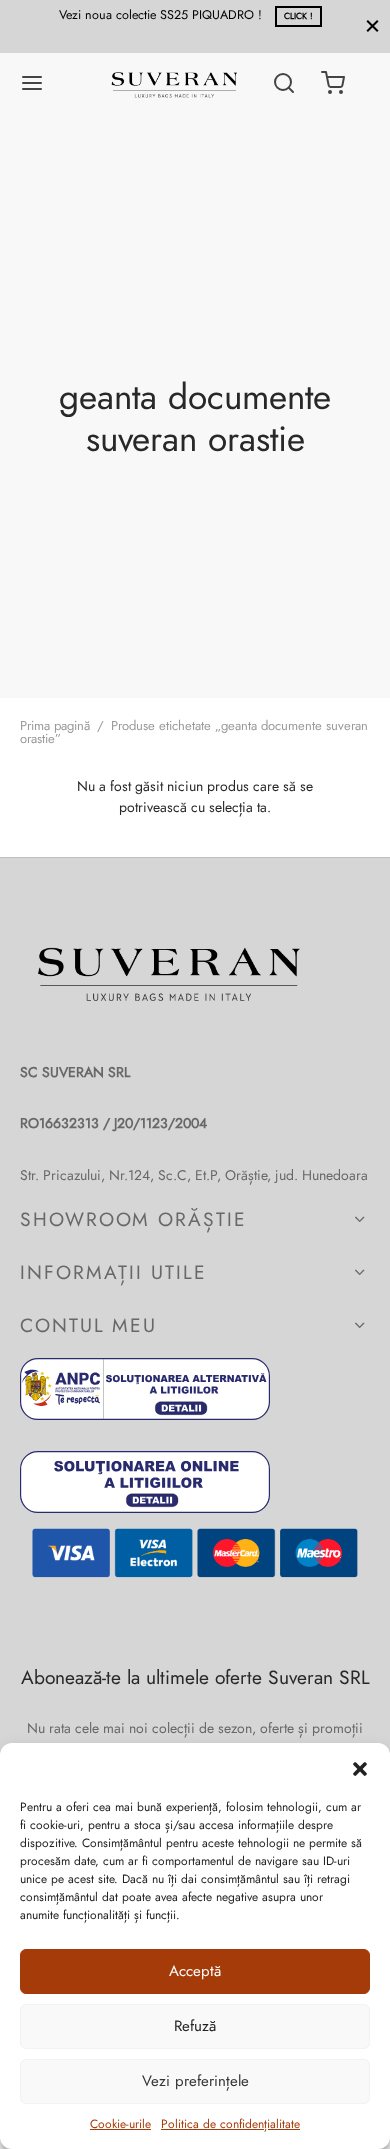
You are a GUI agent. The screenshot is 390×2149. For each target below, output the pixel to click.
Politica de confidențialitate (230, 2124)
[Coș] (333, 83)
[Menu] (32, 83)
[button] (360, 1768)
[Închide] (372, 26)
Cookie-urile (120, 2124)
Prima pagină (55, 725)
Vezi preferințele (195, 2081)
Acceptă (195, 1971)
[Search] (284, 83)
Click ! (199, 16)
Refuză (195, 2026)
